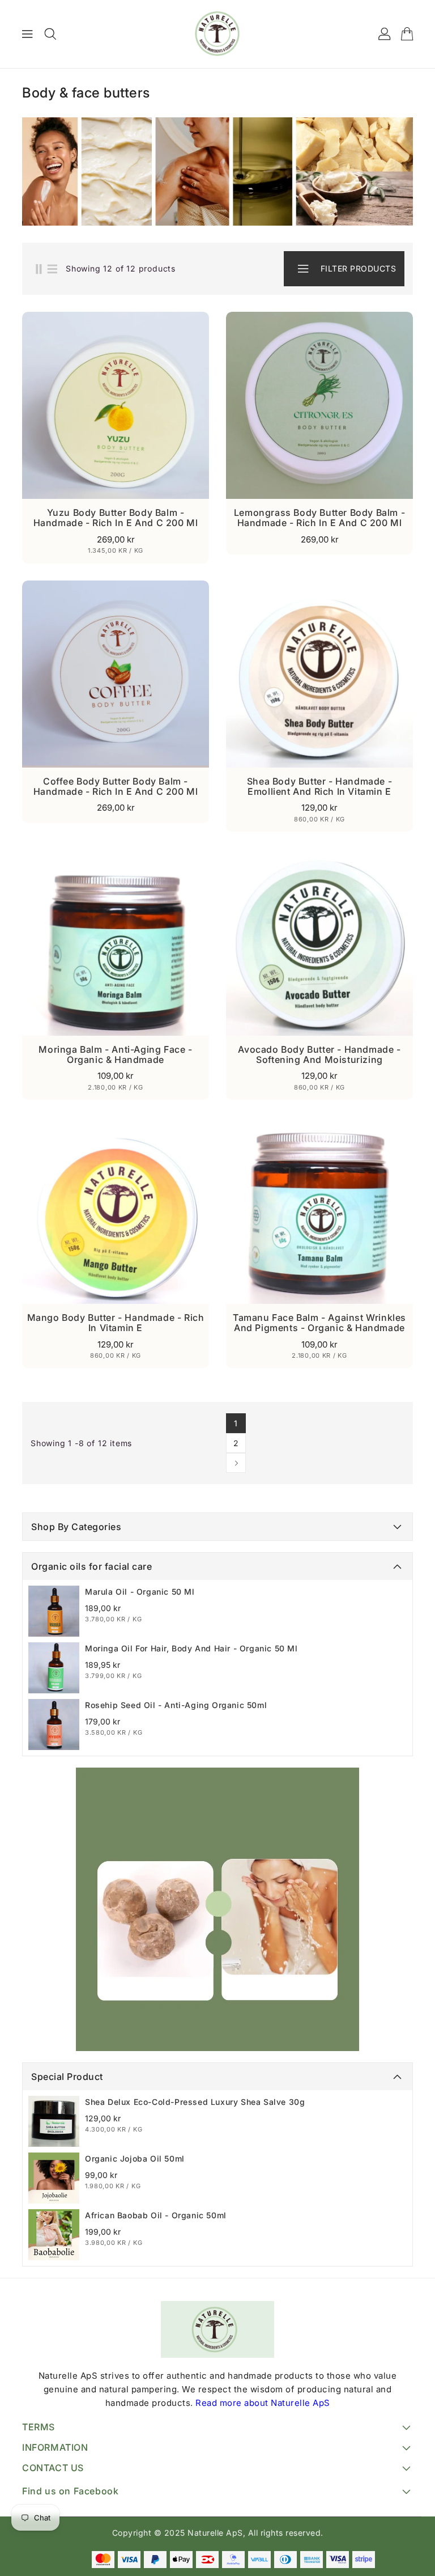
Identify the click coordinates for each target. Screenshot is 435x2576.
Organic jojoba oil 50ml (135, 2158)
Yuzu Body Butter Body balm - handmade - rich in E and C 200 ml (116, 518)
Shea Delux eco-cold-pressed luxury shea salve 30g (195, 2102)
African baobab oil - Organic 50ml (156, 2215)
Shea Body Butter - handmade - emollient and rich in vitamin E (319, 786)
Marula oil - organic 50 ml (140, 1592)
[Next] (236, 1463)
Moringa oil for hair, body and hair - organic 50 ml (191, 1648)
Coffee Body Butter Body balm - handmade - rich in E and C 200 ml (116, 786)
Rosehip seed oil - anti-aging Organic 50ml (176, 1705)
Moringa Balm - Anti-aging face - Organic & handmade (115, 1054)
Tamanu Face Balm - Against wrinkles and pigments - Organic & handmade (319, 1323)
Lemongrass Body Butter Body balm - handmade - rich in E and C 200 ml (319, 518)
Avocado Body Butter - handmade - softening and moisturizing (319, 1054)
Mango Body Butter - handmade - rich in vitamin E (116, 1323)
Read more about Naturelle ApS (263, 2403)
